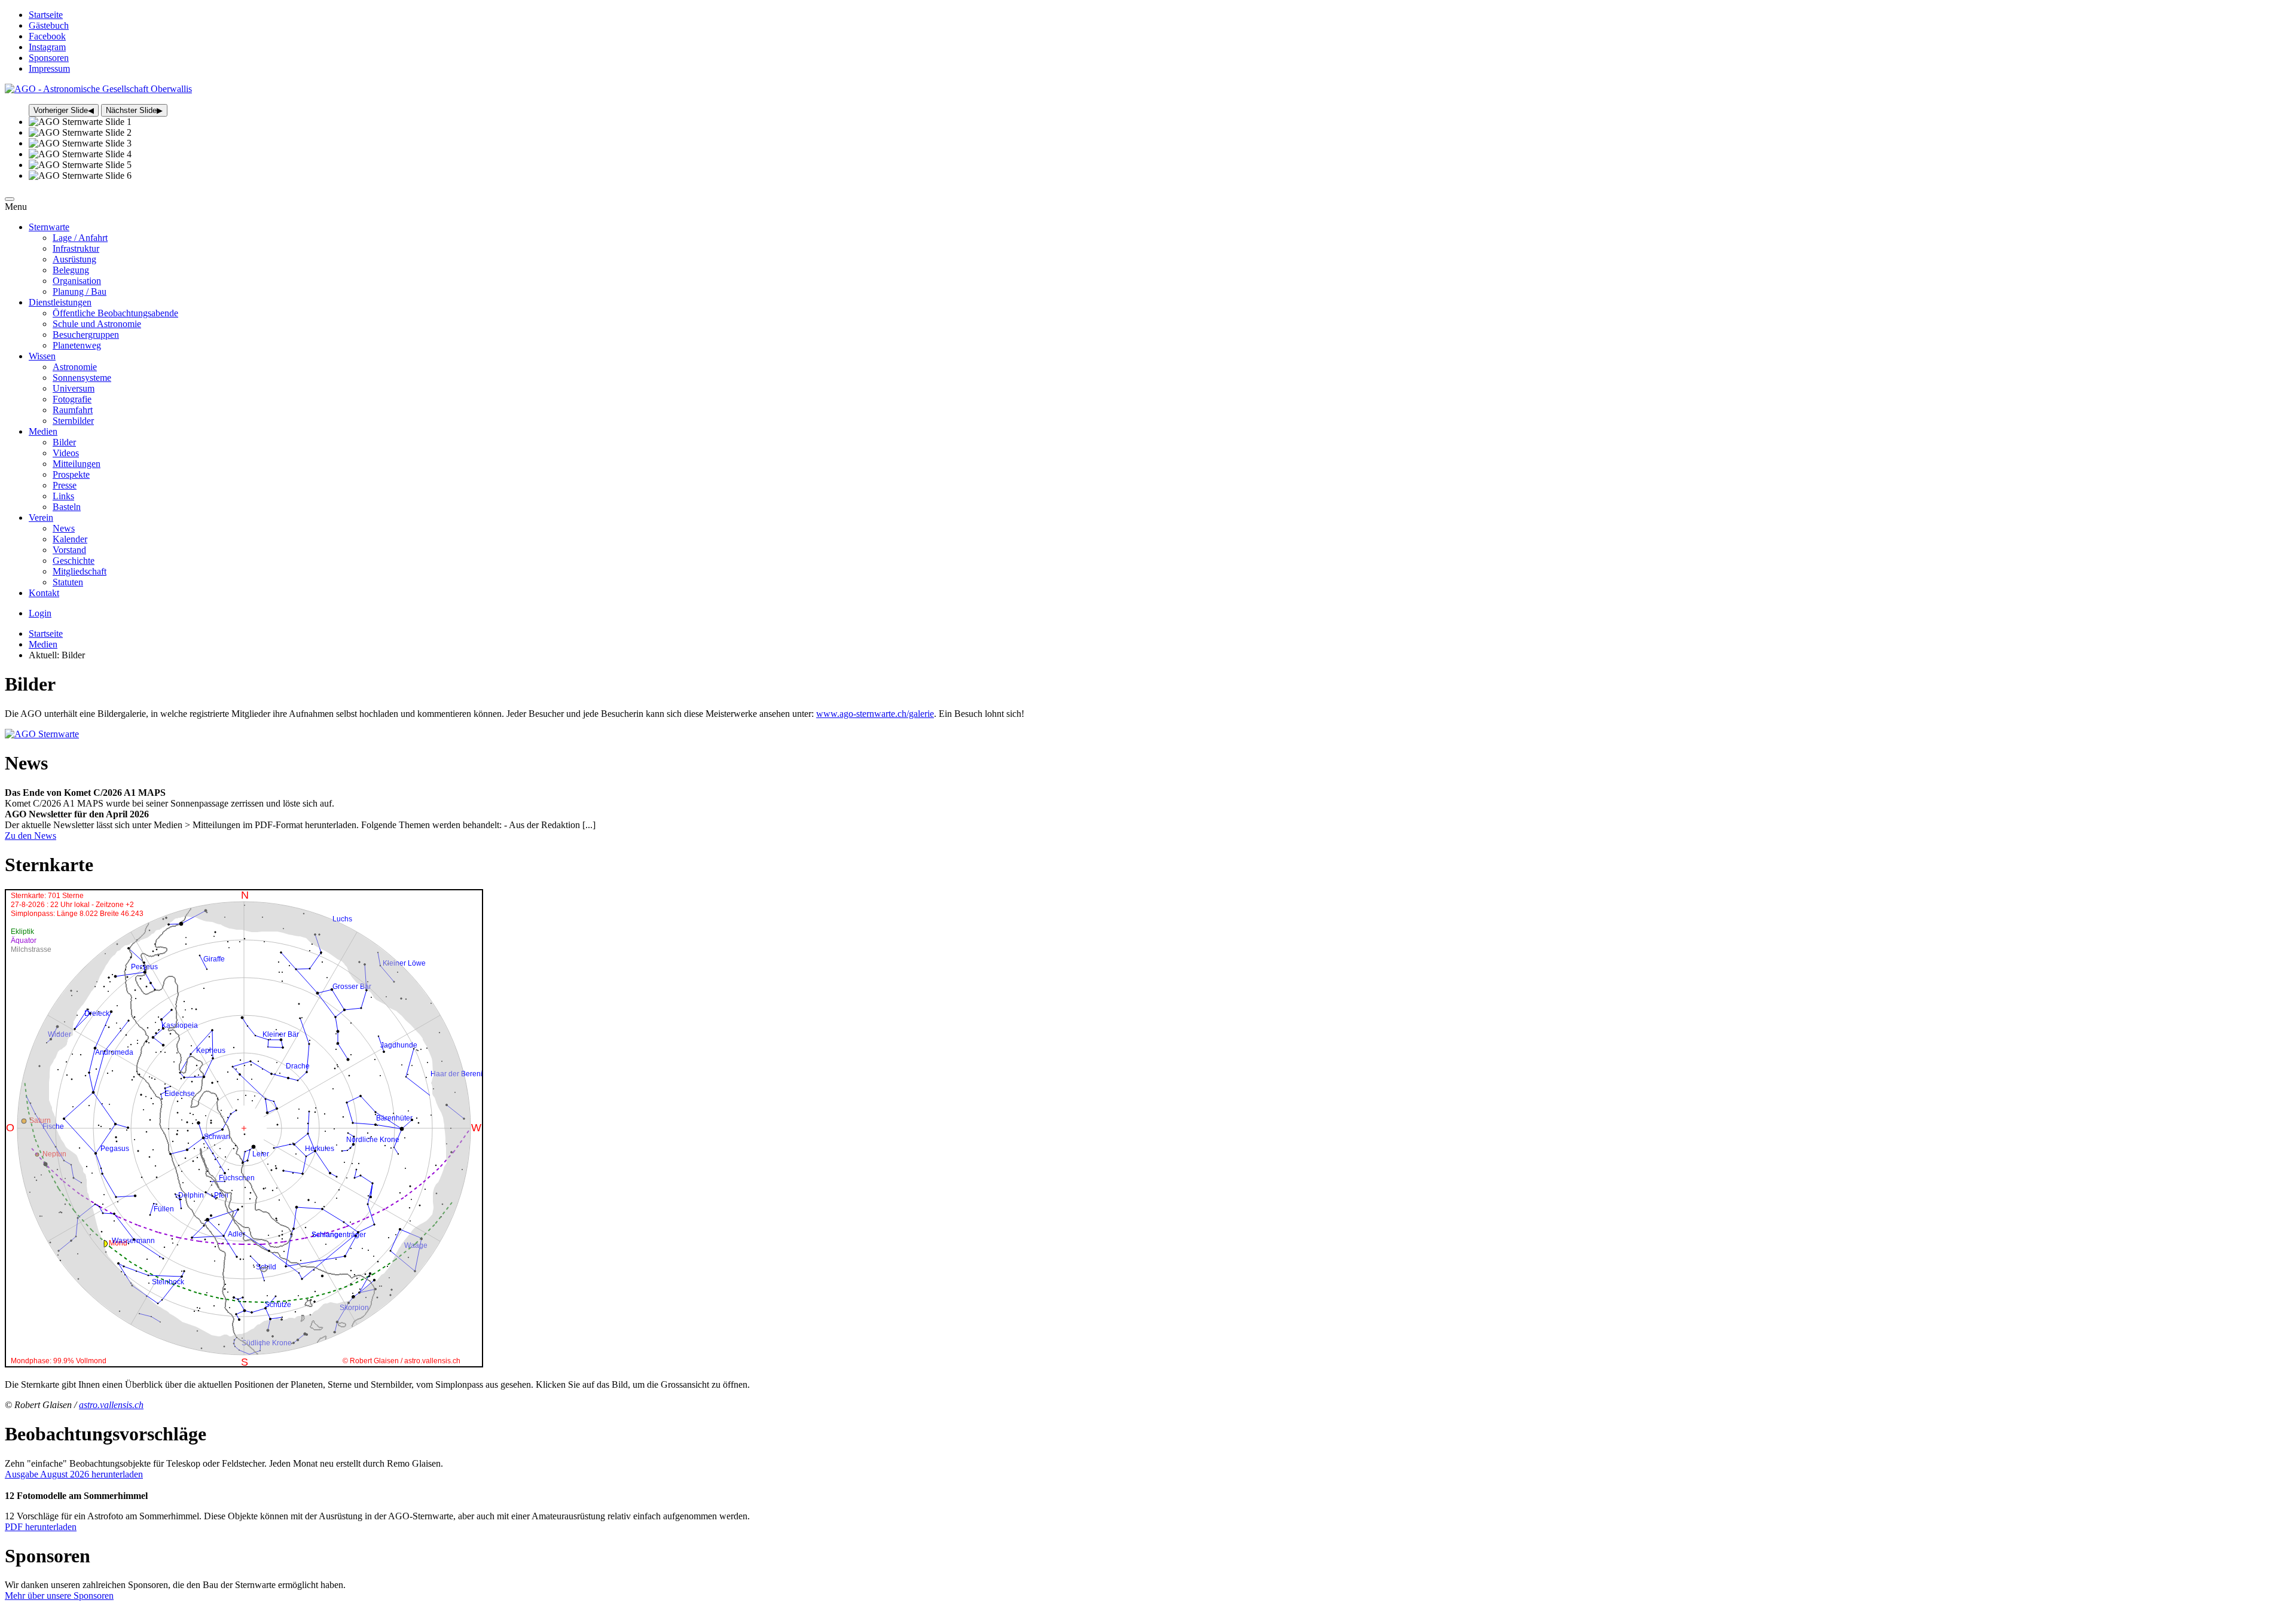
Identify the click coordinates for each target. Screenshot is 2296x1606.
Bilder (64, 442)
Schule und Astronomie (97, 324)
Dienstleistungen (60, 302)
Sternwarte (49, 227)
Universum (74, 388)
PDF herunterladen (41, 1527)
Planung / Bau (80, 291)
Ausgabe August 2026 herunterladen (74, 1474)
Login (40, 613)
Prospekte (71, 474)
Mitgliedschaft (80, 571)
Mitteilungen (77, 464)
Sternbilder (73, 421)
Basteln (67, 507)
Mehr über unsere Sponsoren (59, 1596)
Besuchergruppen (86, 335)
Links (63, 496)
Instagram (47, 47)
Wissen (42, 356)
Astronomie (75, 367)
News (64, 528)
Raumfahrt (73, 410)
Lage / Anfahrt (80, 238)
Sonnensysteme (82, 378)
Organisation (77, 281)
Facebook (47, 36)
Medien (43, 431)
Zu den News (30, 836)
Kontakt (44, 593)
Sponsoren (49, 58)
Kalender (70, 539)
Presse (65, 485)
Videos (66, 453)
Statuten (68, 582)
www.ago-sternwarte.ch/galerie (875, 714)
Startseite (46, 15)
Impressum (49, 68)
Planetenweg (77, 345)
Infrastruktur (76, 248)
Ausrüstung (74, 259)
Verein (41, 517)
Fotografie (72, 399)
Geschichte (74, 561)
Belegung (71, 270)
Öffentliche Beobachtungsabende (115, 313)
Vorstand (69, 550)
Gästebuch (49, 25)
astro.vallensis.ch (111, 1405)
